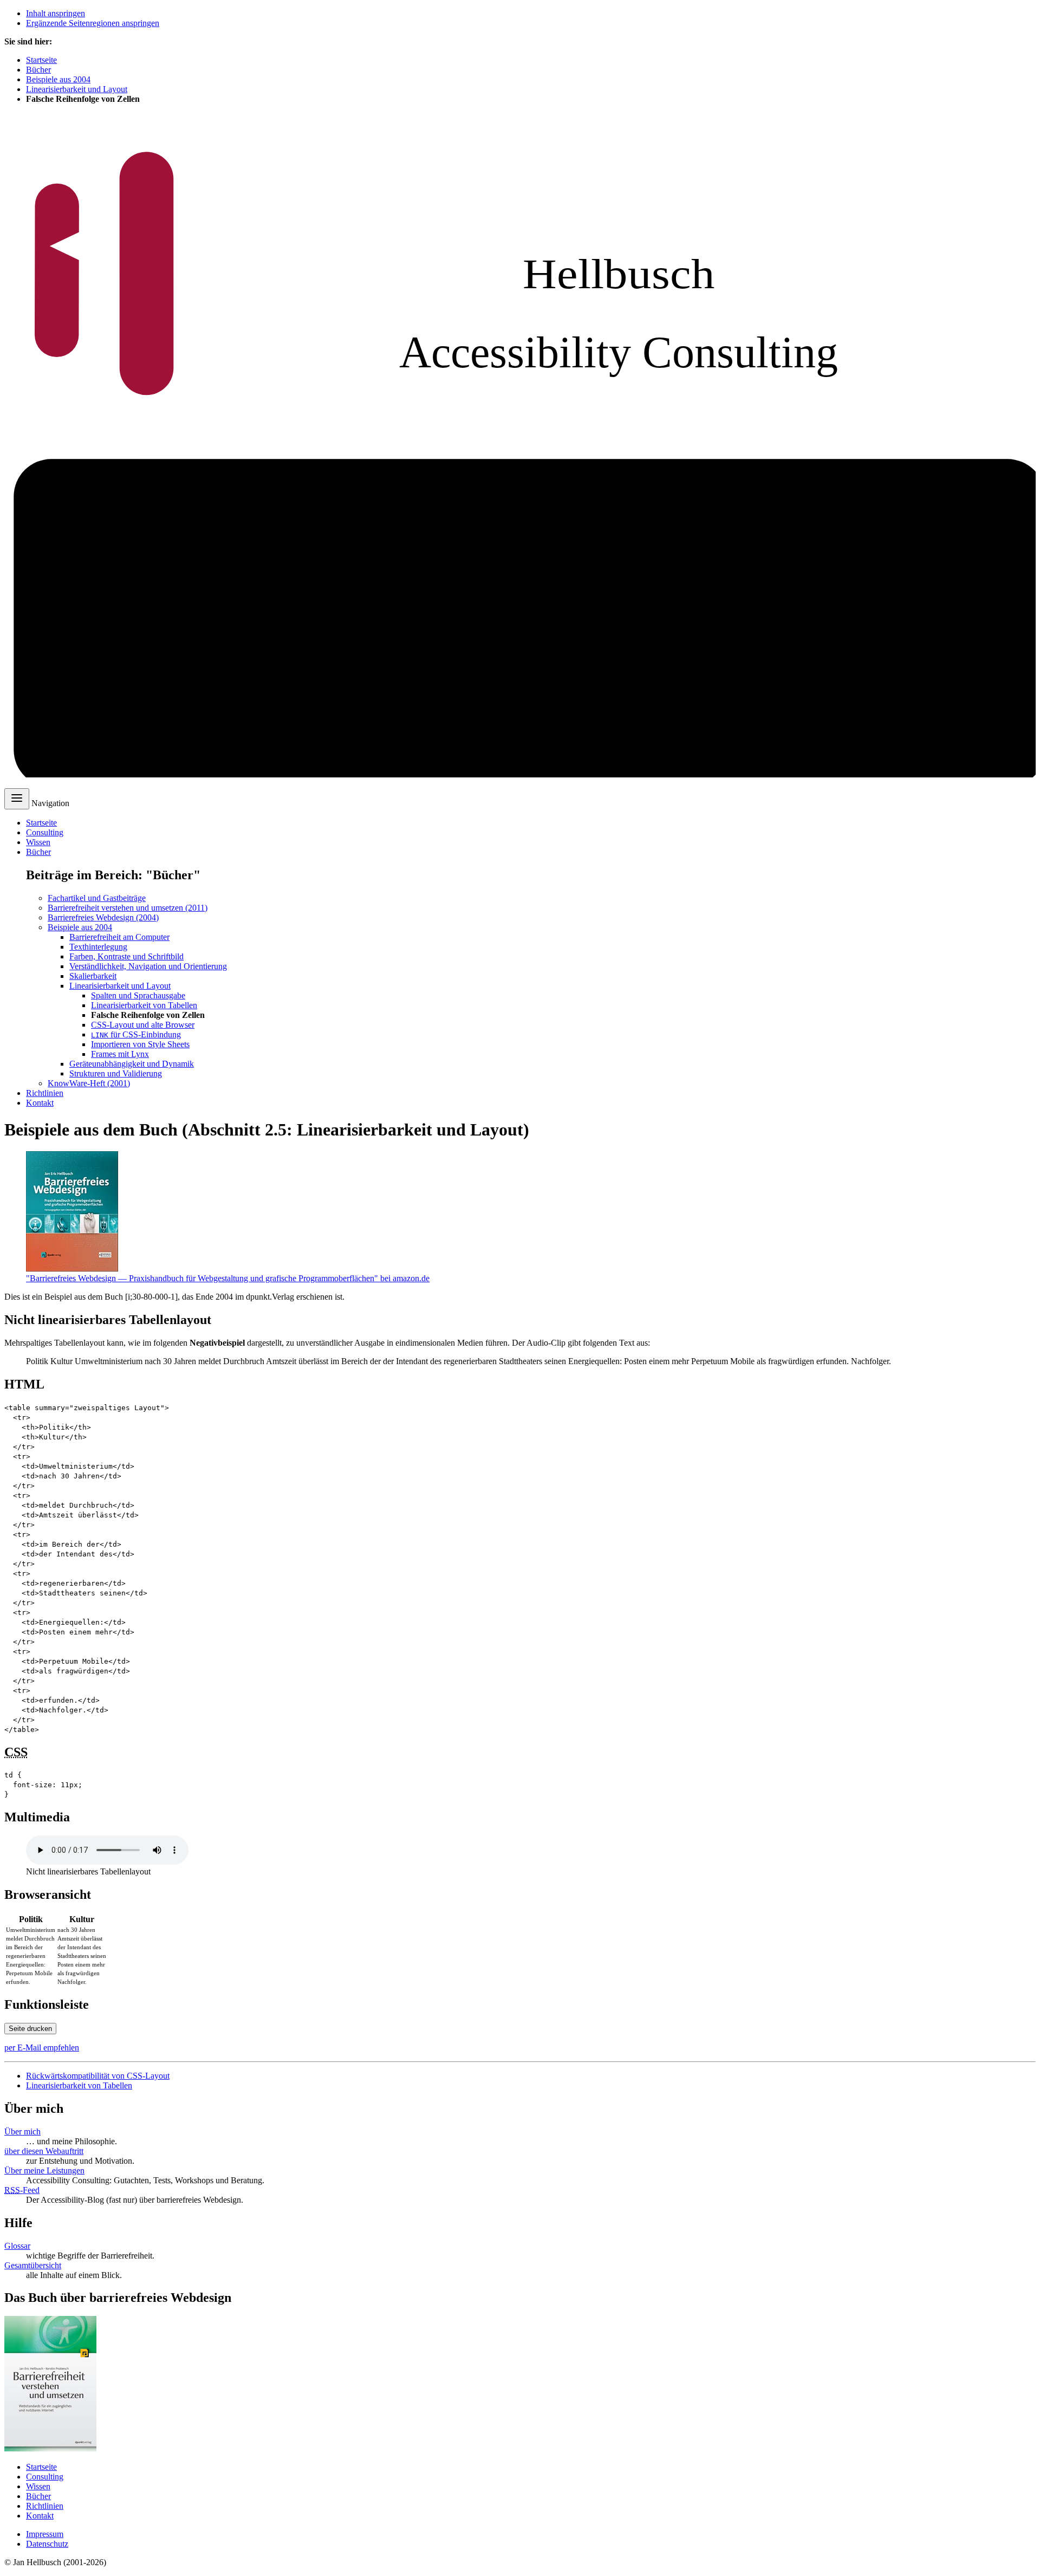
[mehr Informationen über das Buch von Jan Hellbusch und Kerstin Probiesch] (50, 2448)
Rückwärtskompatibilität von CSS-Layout (98, 2076)
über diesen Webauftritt (44, 2151)
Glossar (17, 2246)
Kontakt (40, 1103)
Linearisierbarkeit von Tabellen (144, 1005)
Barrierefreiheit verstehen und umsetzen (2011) (128, 908)
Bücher (38, 70)
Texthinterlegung (98, 947)
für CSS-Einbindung (136, 1034)
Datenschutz (47, 2544)
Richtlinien (45, 1093)
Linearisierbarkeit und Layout (77, 89)
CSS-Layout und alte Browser (143, 1025)
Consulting (45, 832)
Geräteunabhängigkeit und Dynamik (132, 1064)
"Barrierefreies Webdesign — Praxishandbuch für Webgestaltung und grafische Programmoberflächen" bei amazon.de (228, 1278)
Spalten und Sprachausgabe (138, 995)
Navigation (50, 803)
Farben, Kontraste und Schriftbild (126, 956)
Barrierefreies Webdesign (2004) (103, 917)
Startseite (41, 60)
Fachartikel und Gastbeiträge (97, 898)
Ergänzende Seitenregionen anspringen (93, 23)
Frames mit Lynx (120, 1054)
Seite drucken (30, 2029)
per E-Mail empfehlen (42, 2048)
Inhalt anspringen (56, 13)
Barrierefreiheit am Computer (119, 937)
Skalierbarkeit (93, 976)
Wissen (38, 842)
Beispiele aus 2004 (58, 79)
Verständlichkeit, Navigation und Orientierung (148, 966)
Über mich (22, 2131)
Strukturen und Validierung (116, 1073)
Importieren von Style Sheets (140, 1044)
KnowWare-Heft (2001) (89, 1083)
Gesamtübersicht (33, 2265)
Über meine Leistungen (44, 2171)
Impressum (45, 2534)
